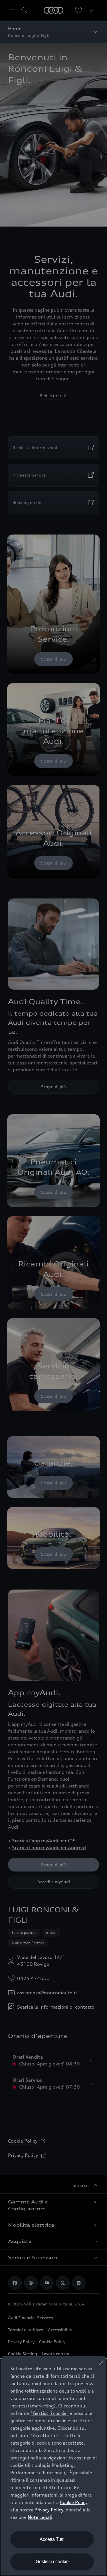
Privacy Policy (49, 2510)
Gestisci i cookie (52, 2562)
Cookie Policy (74, 2502)
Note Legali (40, 2517)
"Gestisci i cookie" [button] (50, 2413)
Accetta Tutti (52, 2539)
